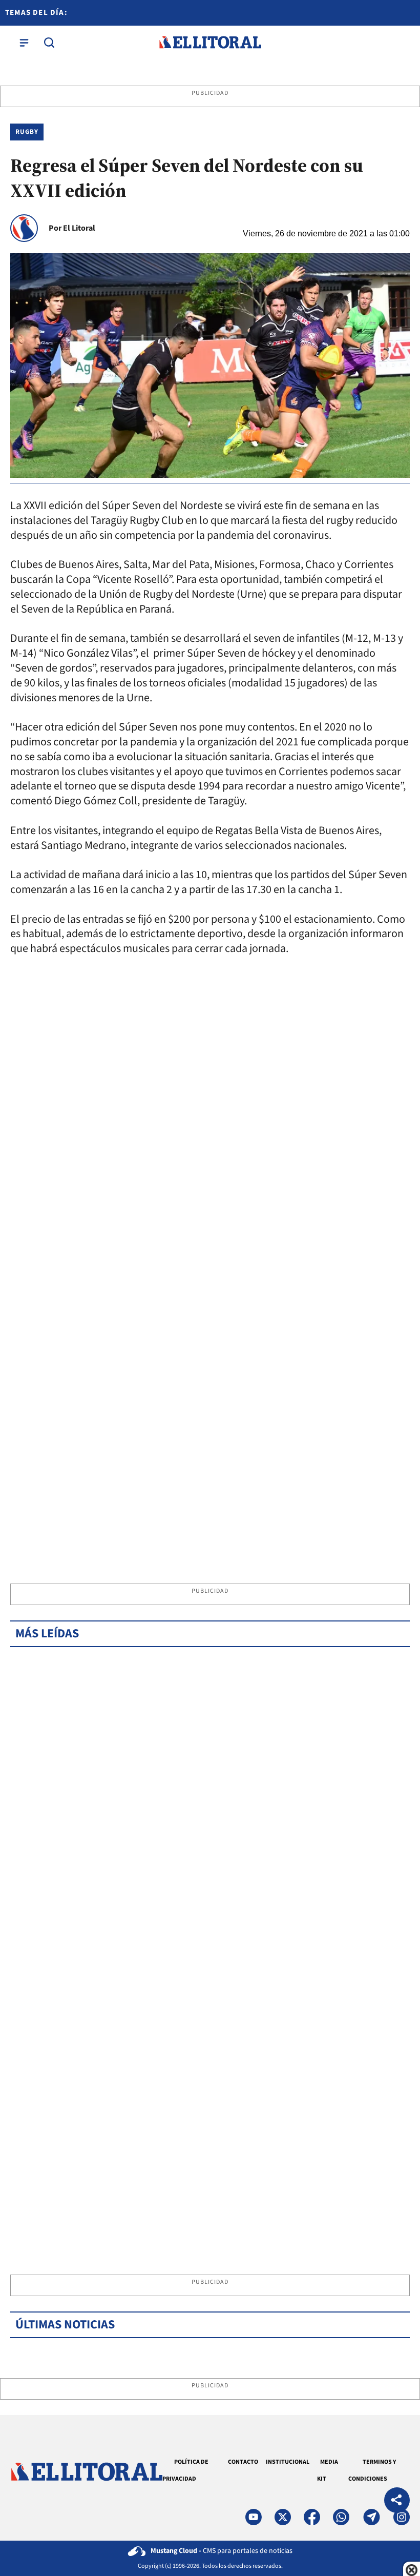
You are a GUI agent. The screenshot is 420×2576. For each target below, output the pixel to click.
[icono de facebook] (312, 2517)
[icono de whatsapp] (341, 2517)
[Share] (397, 2501)
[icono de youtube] (254, 2517)
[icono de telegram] (371, 2517)
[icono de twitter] (283, 2517)
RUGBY (27, 132)
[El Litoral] (210, 43)
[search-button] (49, 43)
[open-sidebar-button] (24, 43)
